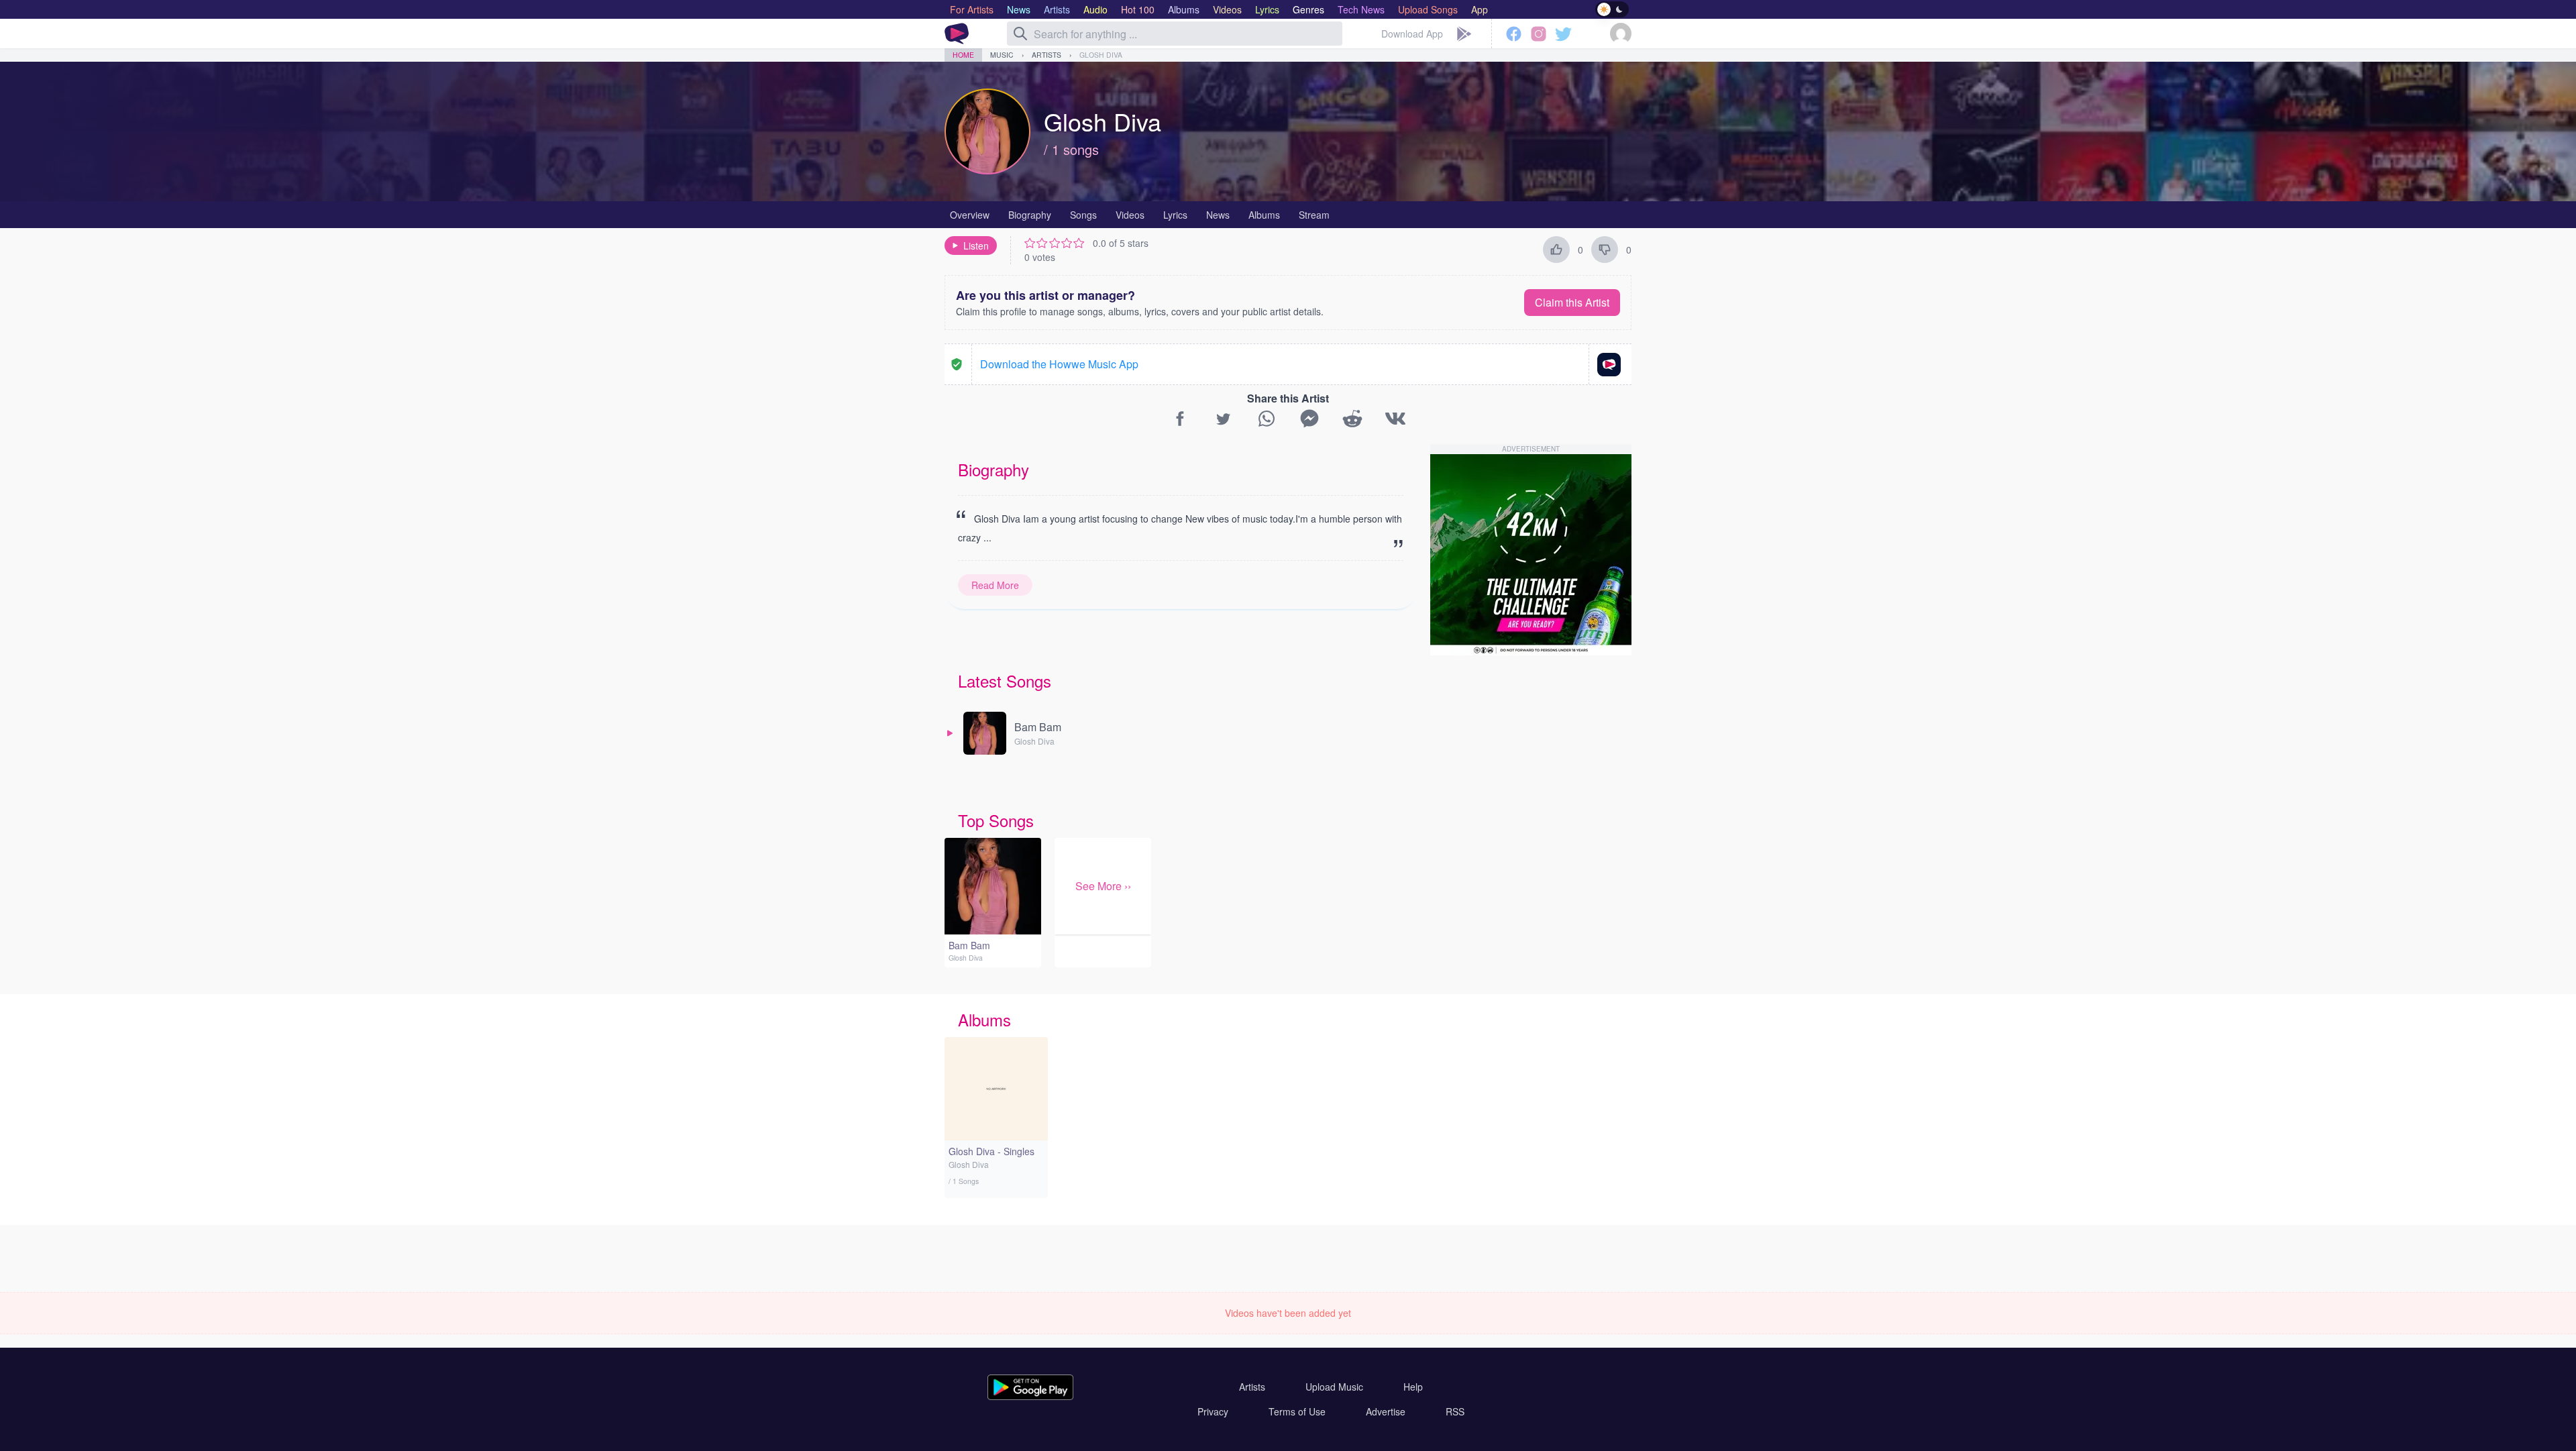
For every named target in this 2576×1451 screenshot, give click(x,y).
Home (963, 55)
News (1218, 215)
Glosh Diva (1101, 55)
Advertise (1386, 1411)
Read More (995, 585)
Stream (1314, 215)
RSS (1455, 1411)
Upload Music (1334, 1387)
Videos (1130, 215)
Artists (1046, 55)
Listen (976, 246)
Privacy (1213, 1411)
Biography (1030, 215)
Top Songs (996, 820)
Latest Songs (1005, 681)
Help (1413, 1387)
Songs (1083, 215)
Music (1002, 55)
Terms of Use (1297, 1411)
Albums (1264, 215)
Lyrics (1175, 215)
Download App (1412, 34)
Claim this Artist (1572, 302)
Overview (970, 215)
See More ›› (1103, 886)
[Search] (1020, 34)
